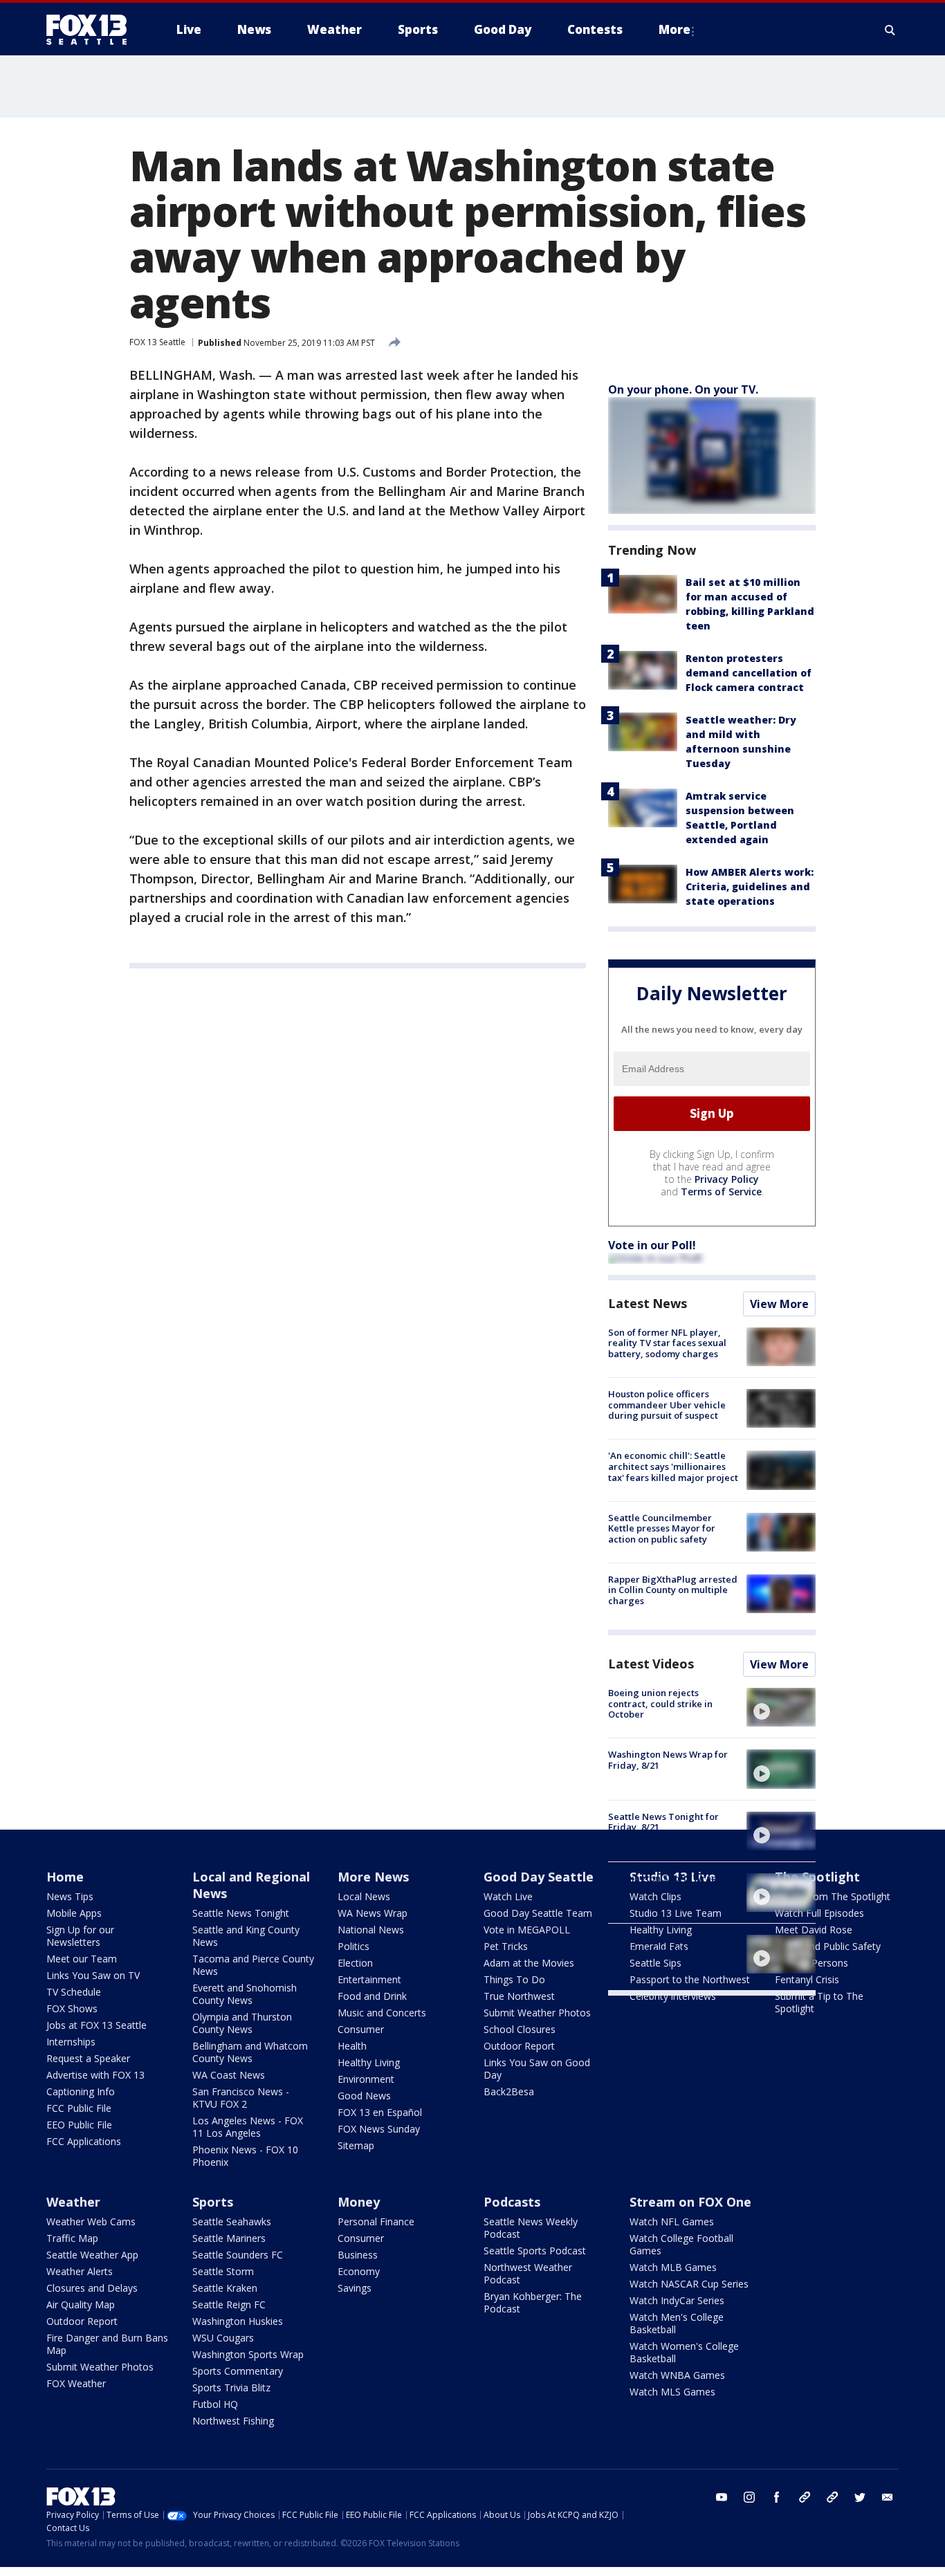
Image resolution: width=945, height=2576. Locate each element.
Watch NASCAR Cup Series (689, 2284)
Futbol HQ (215, 2404)
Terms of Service (721, 1192)
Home (65, 1877)
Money (359, 2202)
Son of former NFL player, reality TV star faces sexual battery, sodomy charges (667, 1343)
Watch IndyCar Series (677, 2300)
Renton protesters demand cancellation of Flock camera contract (749, 673)
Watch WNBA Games (677, 2375)
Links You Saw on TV (93, 1975)
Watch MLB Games (673, 2267)
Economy (359, 2271)
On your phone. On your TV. (683, 389)
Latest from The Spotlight (833, 1896)
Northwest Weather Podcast (528, 2273)
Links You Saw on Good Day (537, 2069)
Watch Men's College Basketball (677, 2323)
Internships (71, 2042)
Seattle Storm (223, 2271)
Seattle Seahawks (232, 2221)
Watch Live (508, 1896)
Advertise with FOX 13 (95, 2075)
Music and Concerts (382, 2013)
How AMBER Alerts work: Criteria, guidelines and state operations (750, 886)
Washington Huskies (238, 2321)
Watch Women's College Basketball (684, 2352)
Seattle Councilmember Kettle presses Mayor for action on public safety (662, 1528)
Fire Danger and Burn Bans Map (107, 2344)
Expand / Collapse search (890, 30)
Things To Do (514, 1979)
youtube (722, 2497)
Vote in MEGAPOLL (527, 1930)
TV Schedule (74, 1992)
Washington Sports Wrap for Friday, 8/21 (670, 1884)
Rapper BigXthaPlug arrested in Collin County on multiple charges (673, 1590)
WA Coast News (229, 2075)
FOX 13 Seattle (157, 342)
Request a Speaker (88, 2058)
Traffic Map (72, 2238)
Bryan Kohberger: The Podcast (533, 2302)
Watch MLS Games (672, 2392)
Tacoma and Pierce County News (253, 1965)
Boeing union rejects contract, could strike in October (660, 1703)
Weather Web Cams (91, 2221)
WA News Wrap (373, 1913)
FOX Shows (72, 2008)
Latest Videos (651, 1664)
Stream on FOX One (690, 2202)
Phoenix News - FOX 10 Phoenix (245, 2156)
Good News (364, 2096)
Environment (366, 2079)
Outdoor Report (519, 2046)
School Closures (520, 2029)
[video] (781, 1707)
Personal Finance (376, 2221)
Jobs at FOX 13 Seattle (97, 2025)
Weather (73, 2202)
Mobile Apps (74, 1913)
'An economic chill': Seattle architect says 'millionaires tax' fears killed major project (673, 1466)
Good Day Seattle (539, 1877)
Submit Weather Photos (537, 2013)
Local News (364, 1896)
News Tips (70, 1896)
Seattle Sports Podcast (535, 2251)
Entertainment (369, 1979)
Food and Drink (372, 1996)
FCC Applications (84, 2141)
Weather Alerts (80, 2271)
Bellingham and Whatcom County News (250, 2052)
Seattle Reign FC (229, 2304)
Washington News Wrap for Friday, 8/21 (668, 1760)
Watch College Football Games (681, 2244)
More (675, 29)
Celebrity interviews (673, 1996)
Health (352, 2046)
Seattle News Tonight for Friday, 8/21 (663, 1822)
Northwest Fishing (233, 2421)
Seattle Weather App (92, 2255)
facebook (777, 2497)
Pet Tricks (506, 1946)
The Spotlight (817, 1877)
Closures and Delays (92, 2288)
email (888, 2497)
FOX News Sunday (379, 2129)
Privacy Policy (727, 1179)
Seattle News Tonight (241, 1913)
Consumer (361, 2029)
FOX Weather (76, 2383)
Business (358, 2255)
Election (355, 1963)
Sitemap (356, 2145)
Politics (354, 1946)
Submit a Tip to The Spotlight (819, 2002)
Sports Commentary (238, 2371)
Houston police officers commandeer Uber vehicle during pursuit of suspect (667, 1405)
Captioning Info (81, 2091)
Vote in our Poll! (652, 1245)
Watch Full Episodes (819, 1913)
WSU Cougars (223, 2338)
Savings (355, 2288)
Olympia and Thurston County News (242, 2023)
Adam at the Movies (529, 1963)
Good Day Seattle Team (538, 1913)
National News (371, 1930)
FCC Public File (79, 2108)
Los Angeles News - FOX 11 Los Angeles (248, 2127)
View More (779, 1304)
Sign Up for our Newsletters (80, 1936)
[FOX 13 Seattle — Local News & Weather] (92, 30)
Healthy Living (369, 2062)
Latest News (648, 1303)
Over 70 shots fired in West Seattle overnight (666, 1945)
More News (373, 1877)
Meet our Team (82, 1959)
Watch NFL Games (672, 2221)
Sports (213, 2202)
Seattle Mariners (229, 2238)
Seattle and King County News (246, 1936)
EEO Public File (79, 2125)
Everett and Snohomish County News (245, 1994)
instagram (749, 2497)
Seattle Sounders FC (238, 2255)
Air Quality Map (81, 2304)
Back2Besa (509, 2091)
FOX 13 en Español (380, 2112)
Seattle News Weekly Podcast (531, 2228)
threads (832, 2497)
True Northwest (519, 1996)
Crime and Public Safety (828, 1946)
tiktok (805, 2497)
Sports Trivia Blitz (231, 2388)
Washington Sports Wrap (248, 2354)
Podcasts (512, 2202)
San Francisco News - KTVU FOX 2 (241, 2098)
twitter (860, 2497)
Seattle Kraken (225, 2288)
